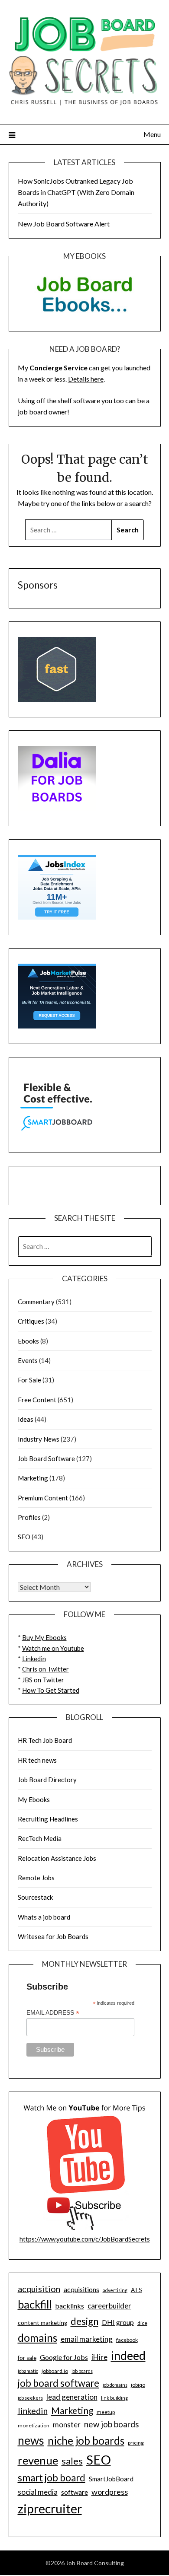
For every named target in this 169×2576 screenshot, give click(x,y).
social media (38, 2492)
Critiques (31, 1321)
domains (37, 2338)
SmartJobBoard (111, 2479)
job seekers (30, 2398)
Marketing (33, 1478)
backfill (35, 2304)
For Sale (29, 1380)
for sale (27, 2358)
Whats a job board (44, 1917)
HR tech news (37, 1760)
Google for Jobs (64, 2357)
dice (142, 2323)
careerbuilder (109, 2306)
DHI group (118, 2322)
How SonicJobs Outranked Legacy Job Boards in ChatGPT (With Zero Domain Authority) (76, 192)
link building (114, 2398)
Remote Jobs (36, 1878)
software (75, 2492)
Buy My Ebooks (44, 1637)
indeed (128, 2355)
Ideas (26, 1419)
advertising (115, 2290)
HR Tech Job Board (45, 1740)
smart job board (52, 2478)
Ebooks (28, 1341)
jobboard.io (55, 2371)
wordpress (110, 2492)
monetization (34, 2425)
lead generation (72, 2397)
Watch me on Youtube (53, 1648)
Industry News (39, 1439)
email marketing (87, 2339)
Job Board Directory (47, 1780)
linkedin (33, 2410)
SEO (24, 1537)
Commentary (36, 1302)
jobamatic (28, 2371)
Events (28, 1360)
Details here (86, 379)
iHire (99, 2357)
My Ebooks (34, 1799)
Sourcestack (35, 1897)
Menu (152, 134)
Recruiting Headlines (48, 1819)
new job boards (112, 2424)
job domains (115, 2385)
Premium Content (43, 1498)
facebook (127, 2340)
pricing (136, 2443)
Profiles (29, 1517)
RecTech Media (40, 1838)
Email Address (53, 2013)
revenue (38, 2460)
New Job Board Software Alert (64, 224)
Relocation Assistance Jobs (57, 1858)
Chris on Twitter (45, 1669)
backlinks (70, 2306)
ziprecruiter (50, 2509)
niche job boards (86, 2441)
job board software (58, 2383)
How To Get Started (51, 1690)
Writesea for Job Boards (53, 1936)
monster (67, 2425)
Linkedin (34, 1659)
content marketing (42, 2323)
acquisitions (81, 2289)
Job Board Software (46, 1458)
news (31, 2440)
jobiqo (138, 2385)
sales (72, 2461)
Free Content (37, 1400)
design (84, 2321)
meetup (106, 2412)
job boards (82, 2371)
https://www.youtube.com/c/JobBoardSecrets (85, 2239)
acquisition (39, 2289)
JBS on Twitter (43, 1680)
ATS (136, 2290)
